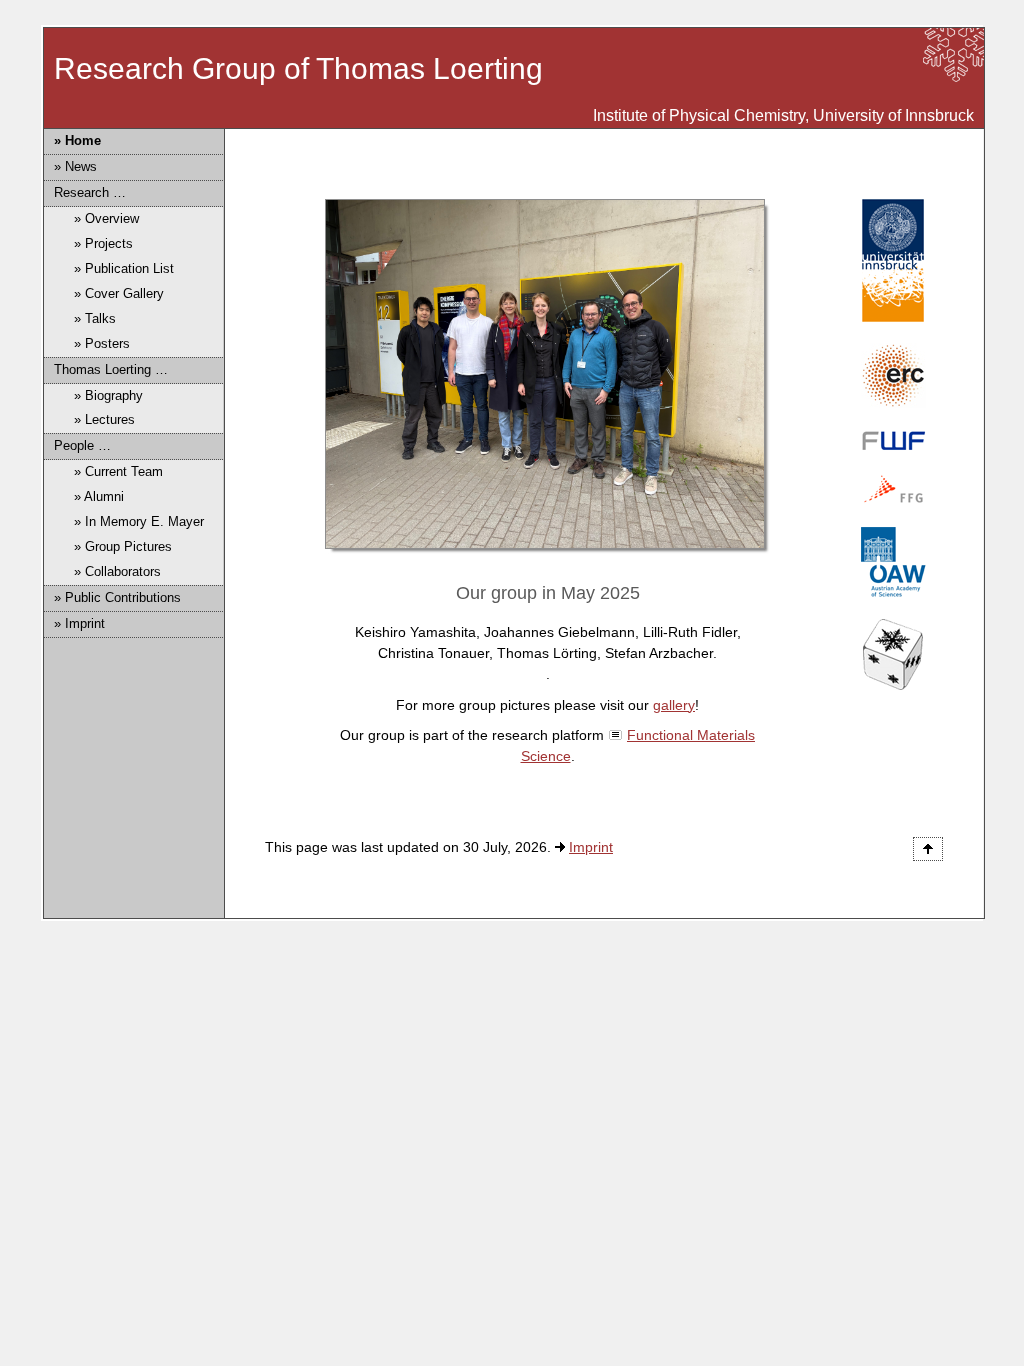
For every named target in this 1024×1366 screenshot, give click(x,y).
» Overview (106, 218)
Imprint (591, 847)
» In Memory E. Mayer (139, 521)
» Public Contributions (117, 597)
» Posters (102, 343)
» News (75, 166)
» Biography (108, 395)
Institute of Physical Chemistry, (701, 115)
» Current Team (118, 471)
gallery (674, 705)
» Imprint (79, 623)
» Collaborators (117, 571)
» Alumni (99, 496)
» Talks (95, 318)
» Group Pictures (123, 546)
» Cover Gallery (119, 293)
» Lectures (104, 419)
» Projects (103, 243)
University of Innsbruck (893, 115)
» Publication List (124, 268)
